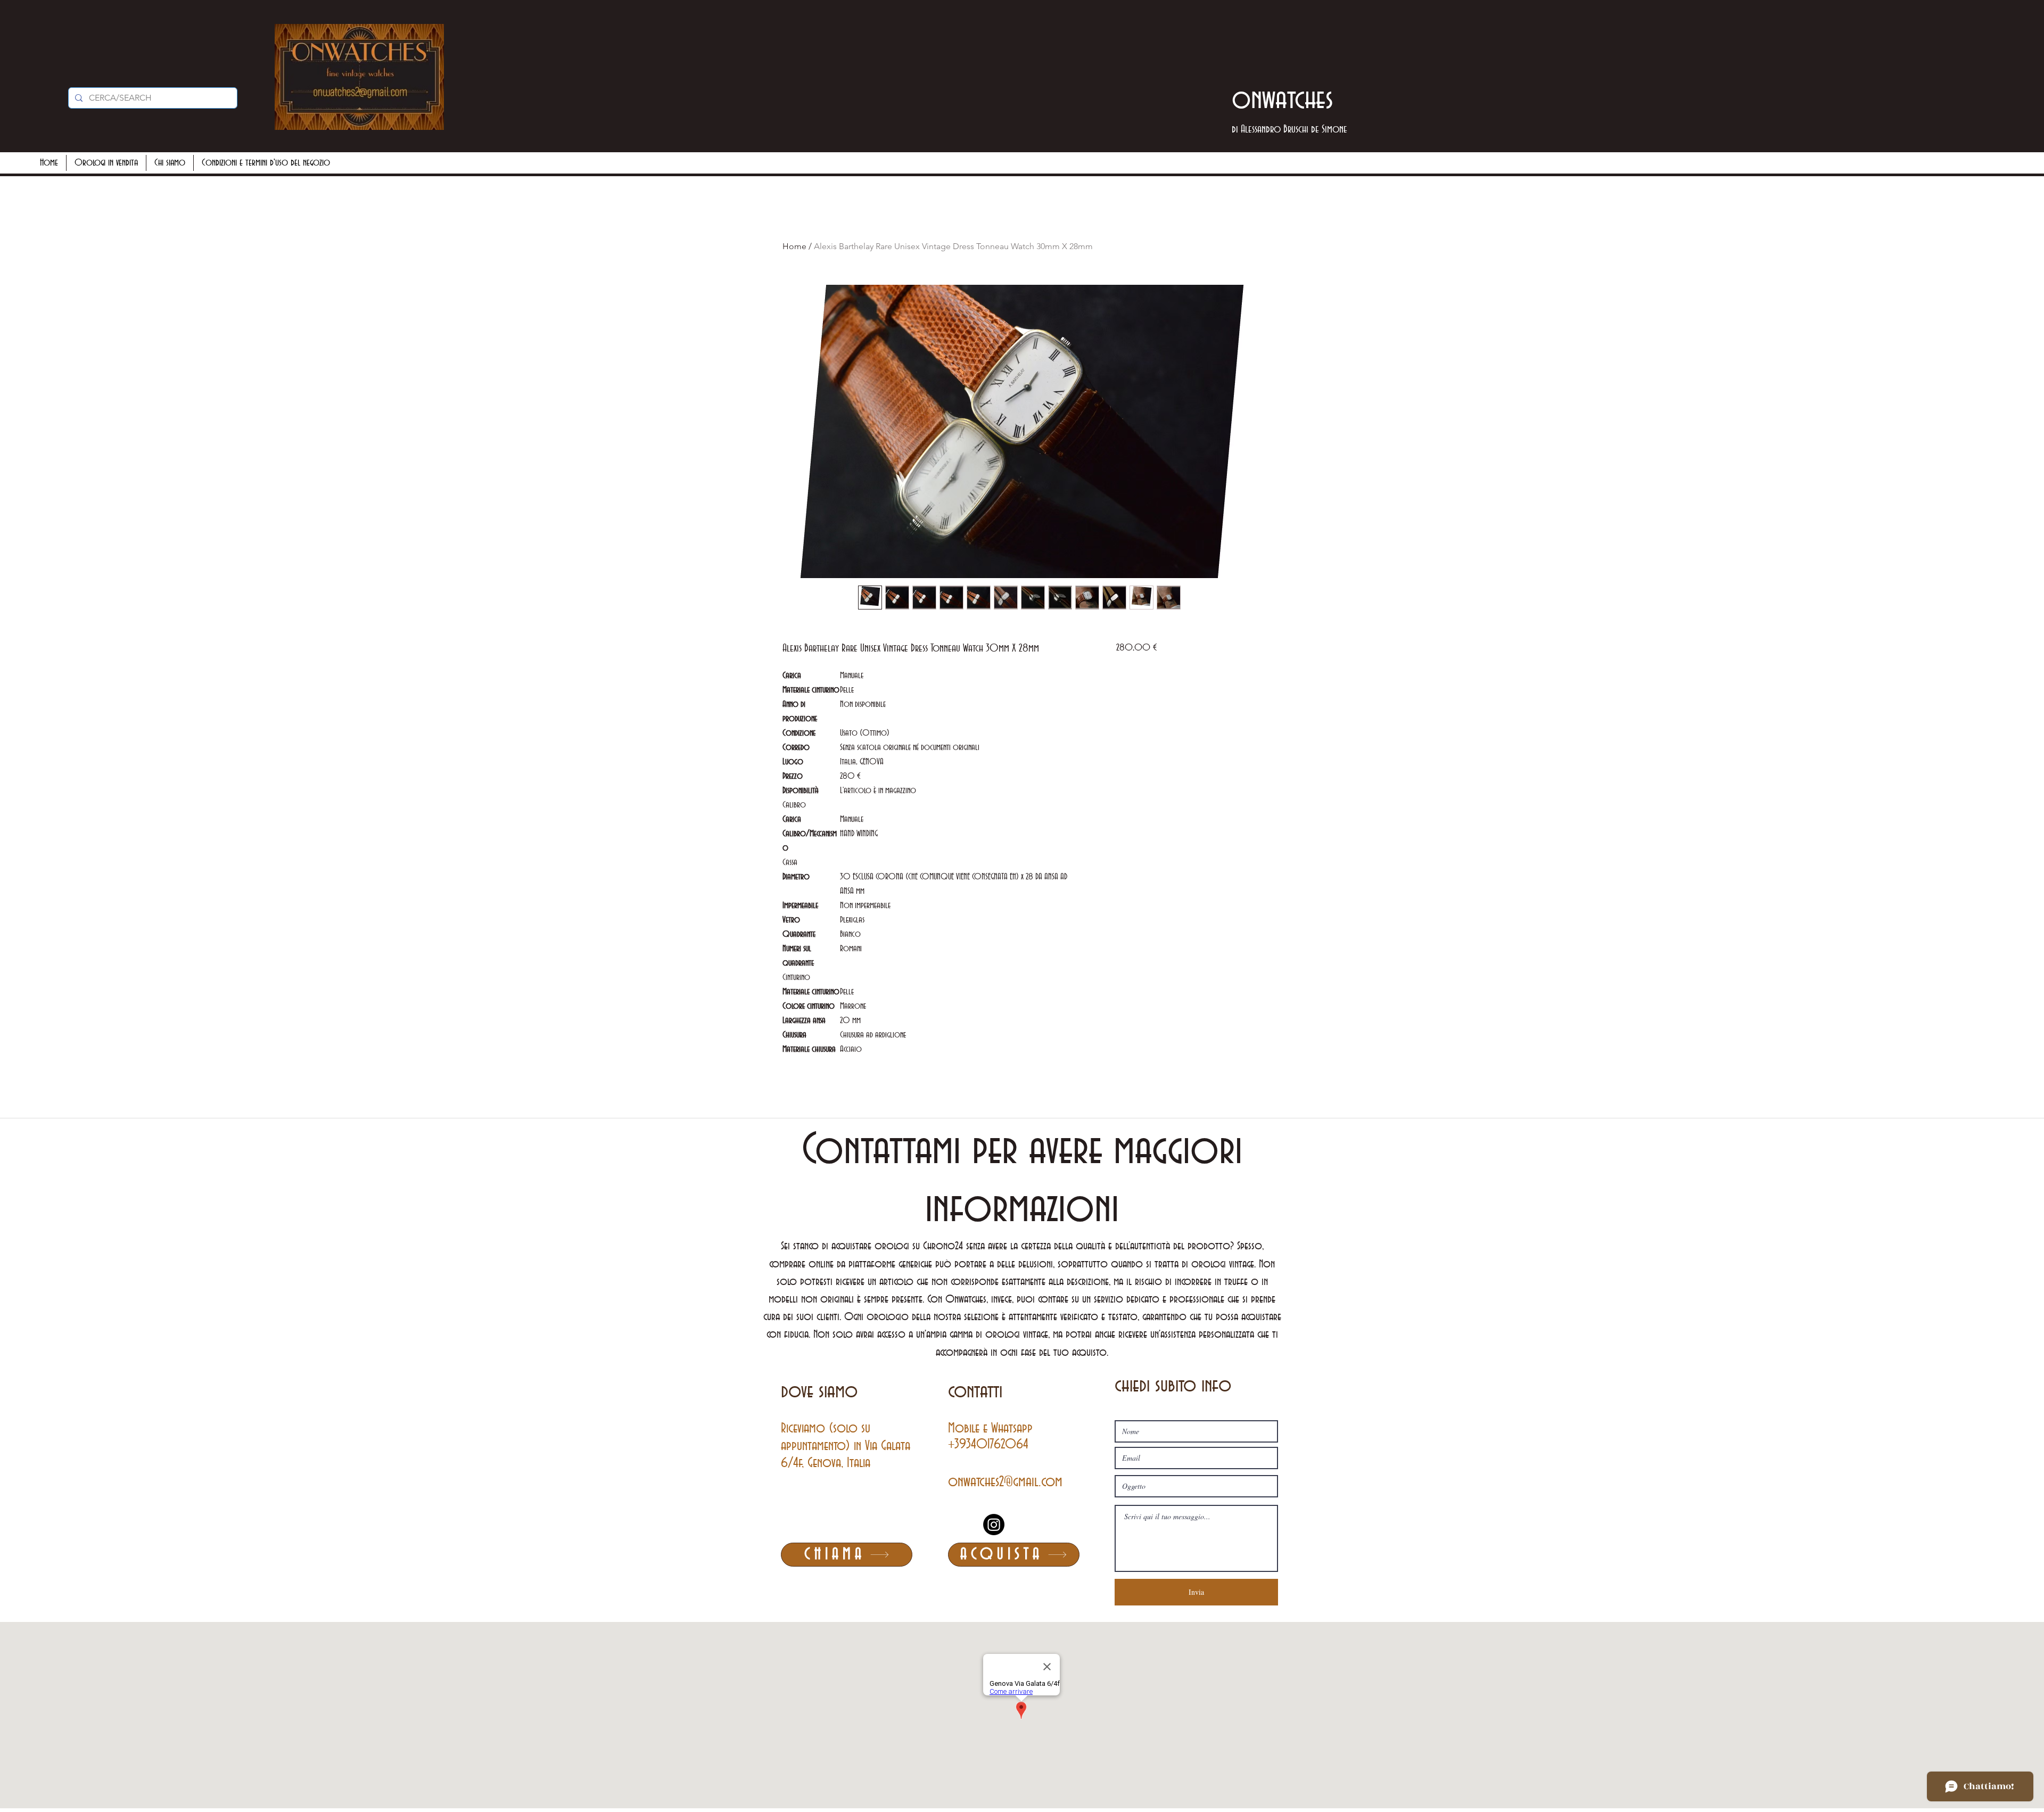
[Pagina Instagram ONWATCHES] (994, 1525)
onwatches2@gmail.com (1005, 1482)
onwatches (1283, 100)
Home (794, 246)
